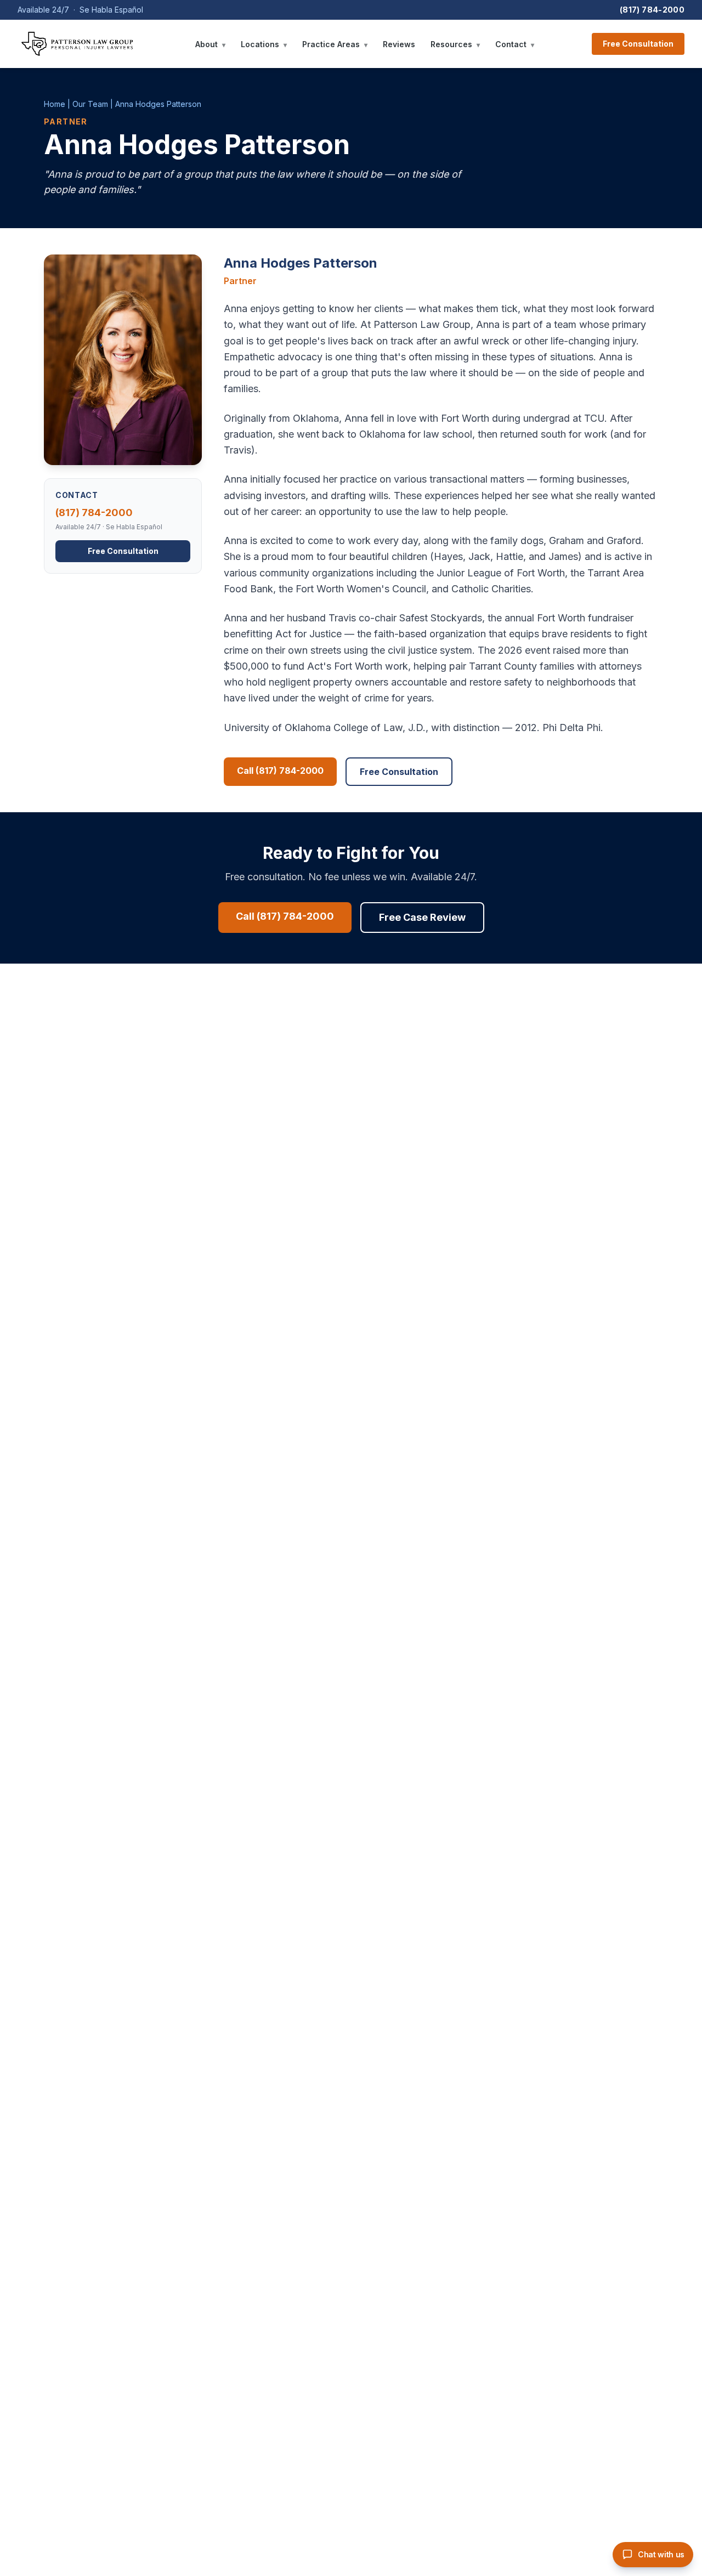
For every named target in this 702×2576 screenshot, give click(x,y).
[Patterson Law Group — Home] (77, 44)
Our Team (90, 104)
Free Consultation (638, 44)
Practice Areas (335, 44)
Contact (515, 44)
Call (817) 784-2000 (280, 771)
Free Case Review (422, 917)
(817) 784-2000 (652, 10)
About (210, 44)
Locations (264, 44)
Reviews (399, 44)
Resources (455, 44)
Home (55, 104)
